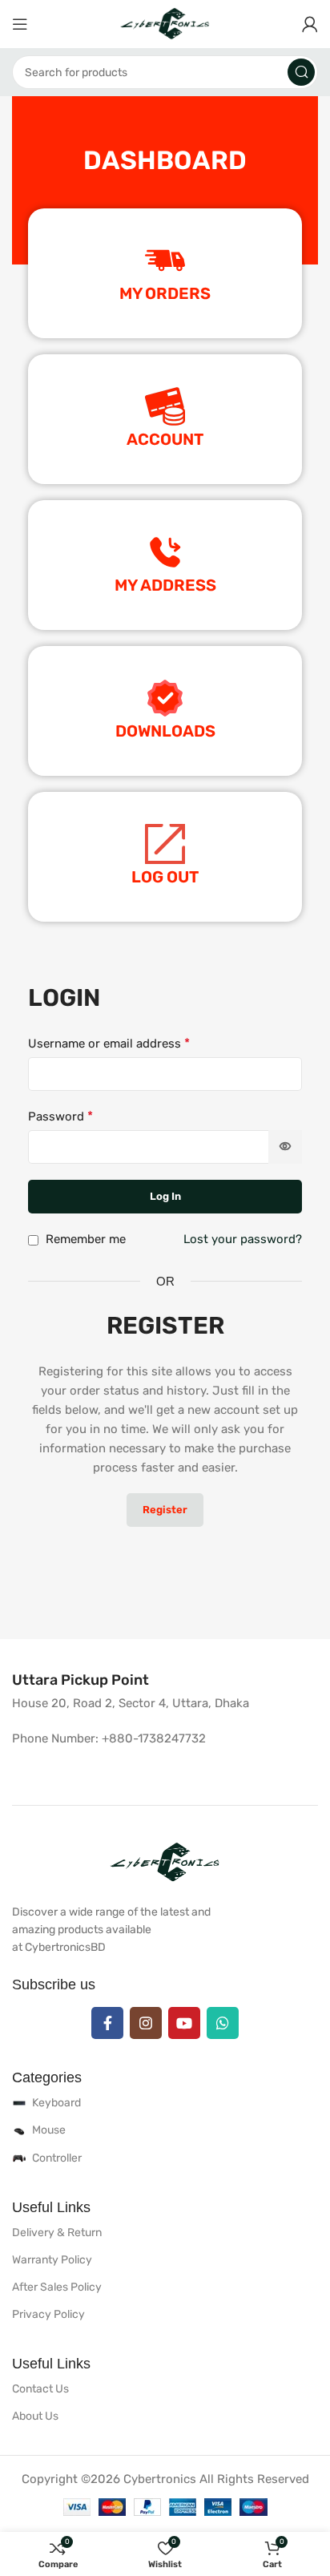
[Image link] (165, 1862)
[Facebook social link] (107, 2023)
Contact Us (40, 2389)
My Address (165, 585)
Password (60, 1116)
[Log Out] (165, 844)
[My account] (310, 24)
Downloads (165, 731)
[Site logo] (165, 23)
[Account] (165, 406)
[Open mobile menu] (20, 24)
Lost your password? (243, 1239)
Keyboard (56, 2103)
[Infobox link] (80, 1680)
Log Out (165, 877)
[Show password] (285, 1147)
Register (165, 1510)
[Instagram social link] (146, 2023)
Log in (165, 1196)
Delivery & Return (57, 2233)
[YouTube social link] (184, 2023)
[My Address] (165, 552)
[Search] (301, 72)
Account (165, 439)
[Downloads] (165, 698)
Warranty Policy (52, 2260)
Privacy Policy (48, 2314)
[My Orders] (165, 260)
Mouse (49, 2130)
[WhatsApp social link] (223, 2023)
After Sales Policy (57, 2287)
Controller (57, 2158)
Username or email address (109, 1043)
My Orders (165, 293)
